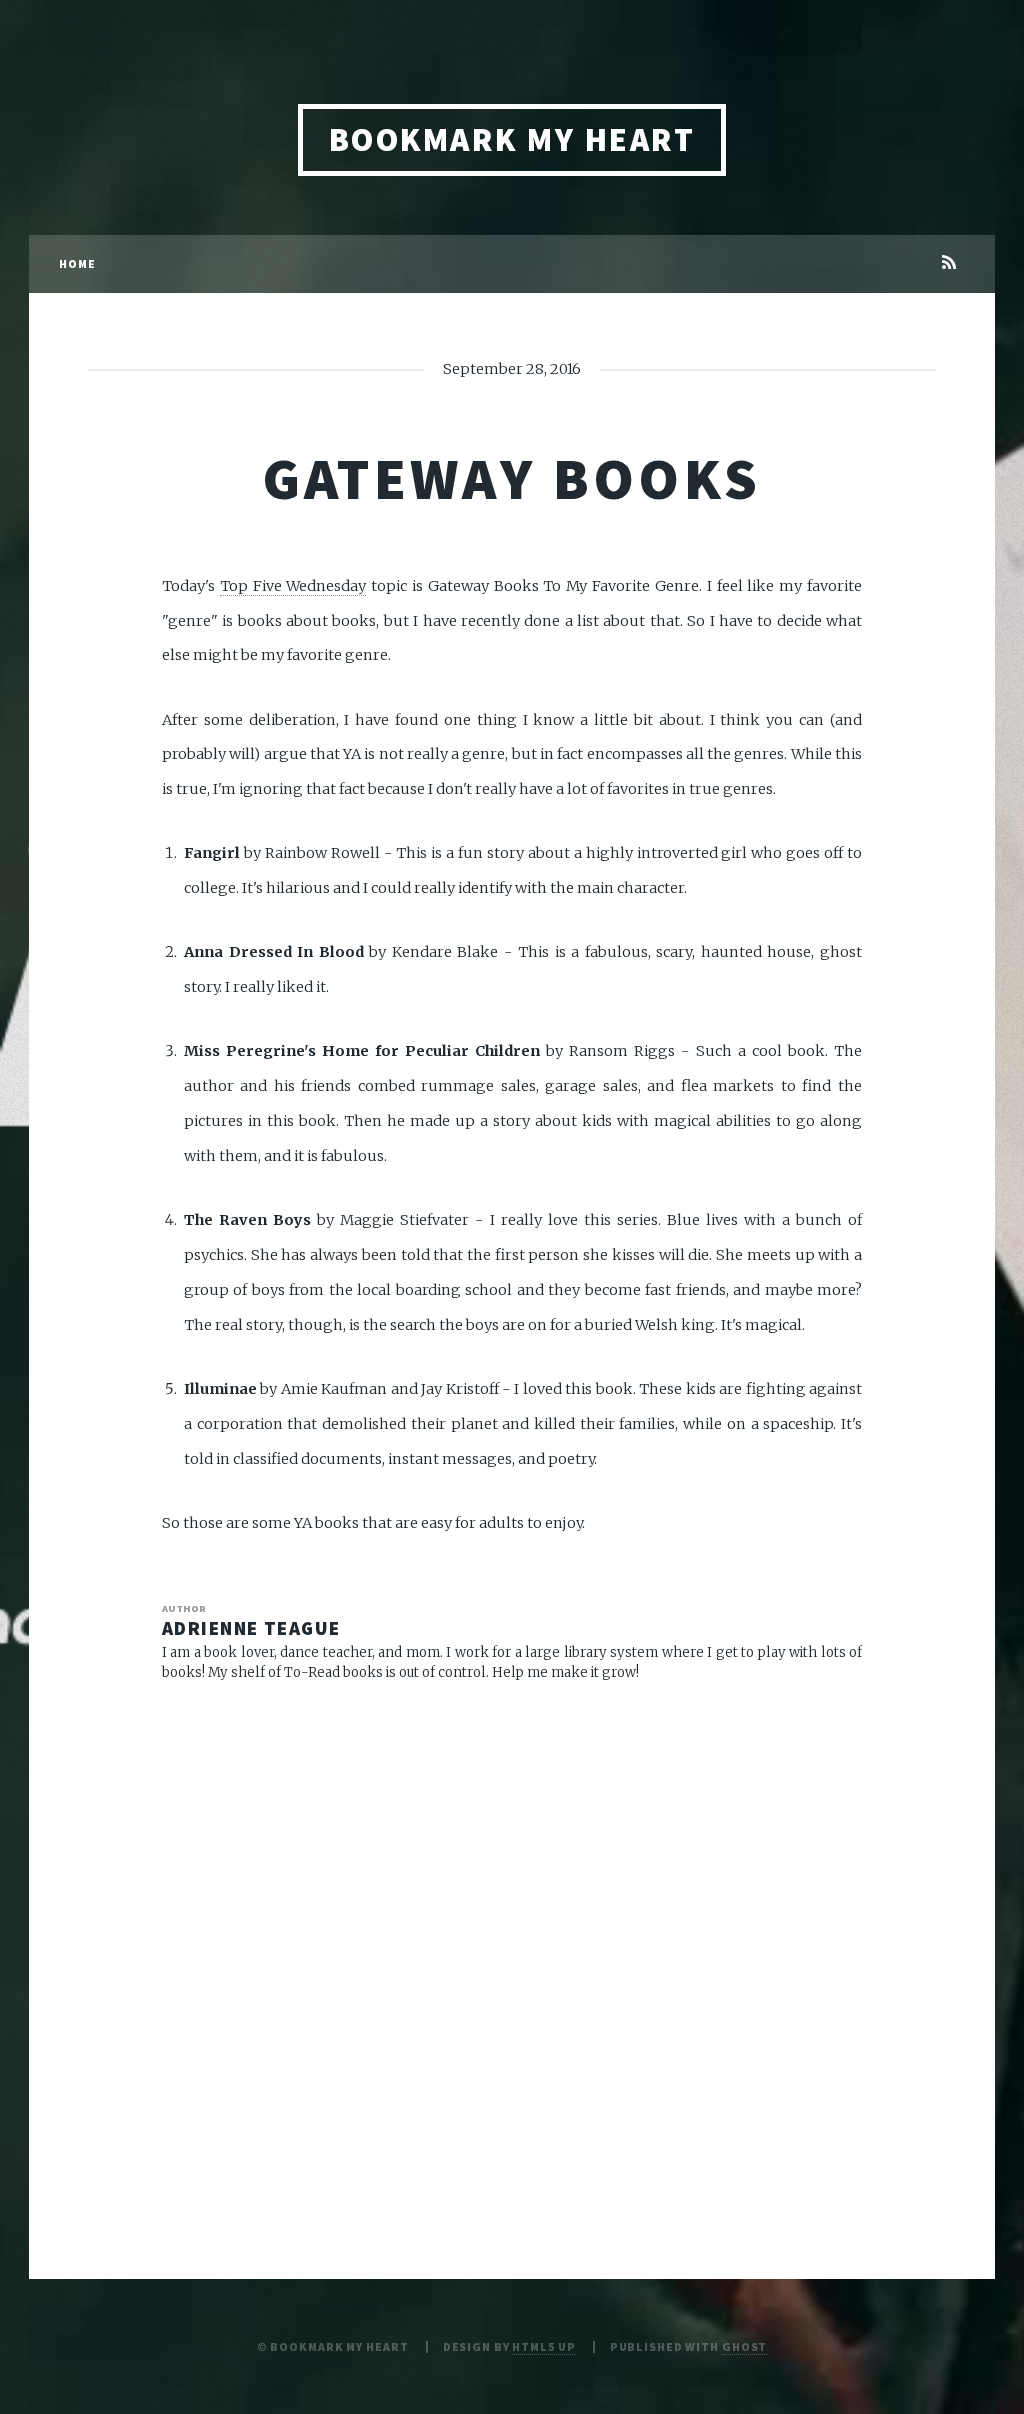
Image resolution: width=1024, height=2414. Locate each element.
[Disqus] (512, 1958)
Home (77, 263)
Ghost (744, 2346)
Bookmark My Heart (512, 139)
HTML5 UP (543, 2346)
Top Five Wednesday (293, 586)
